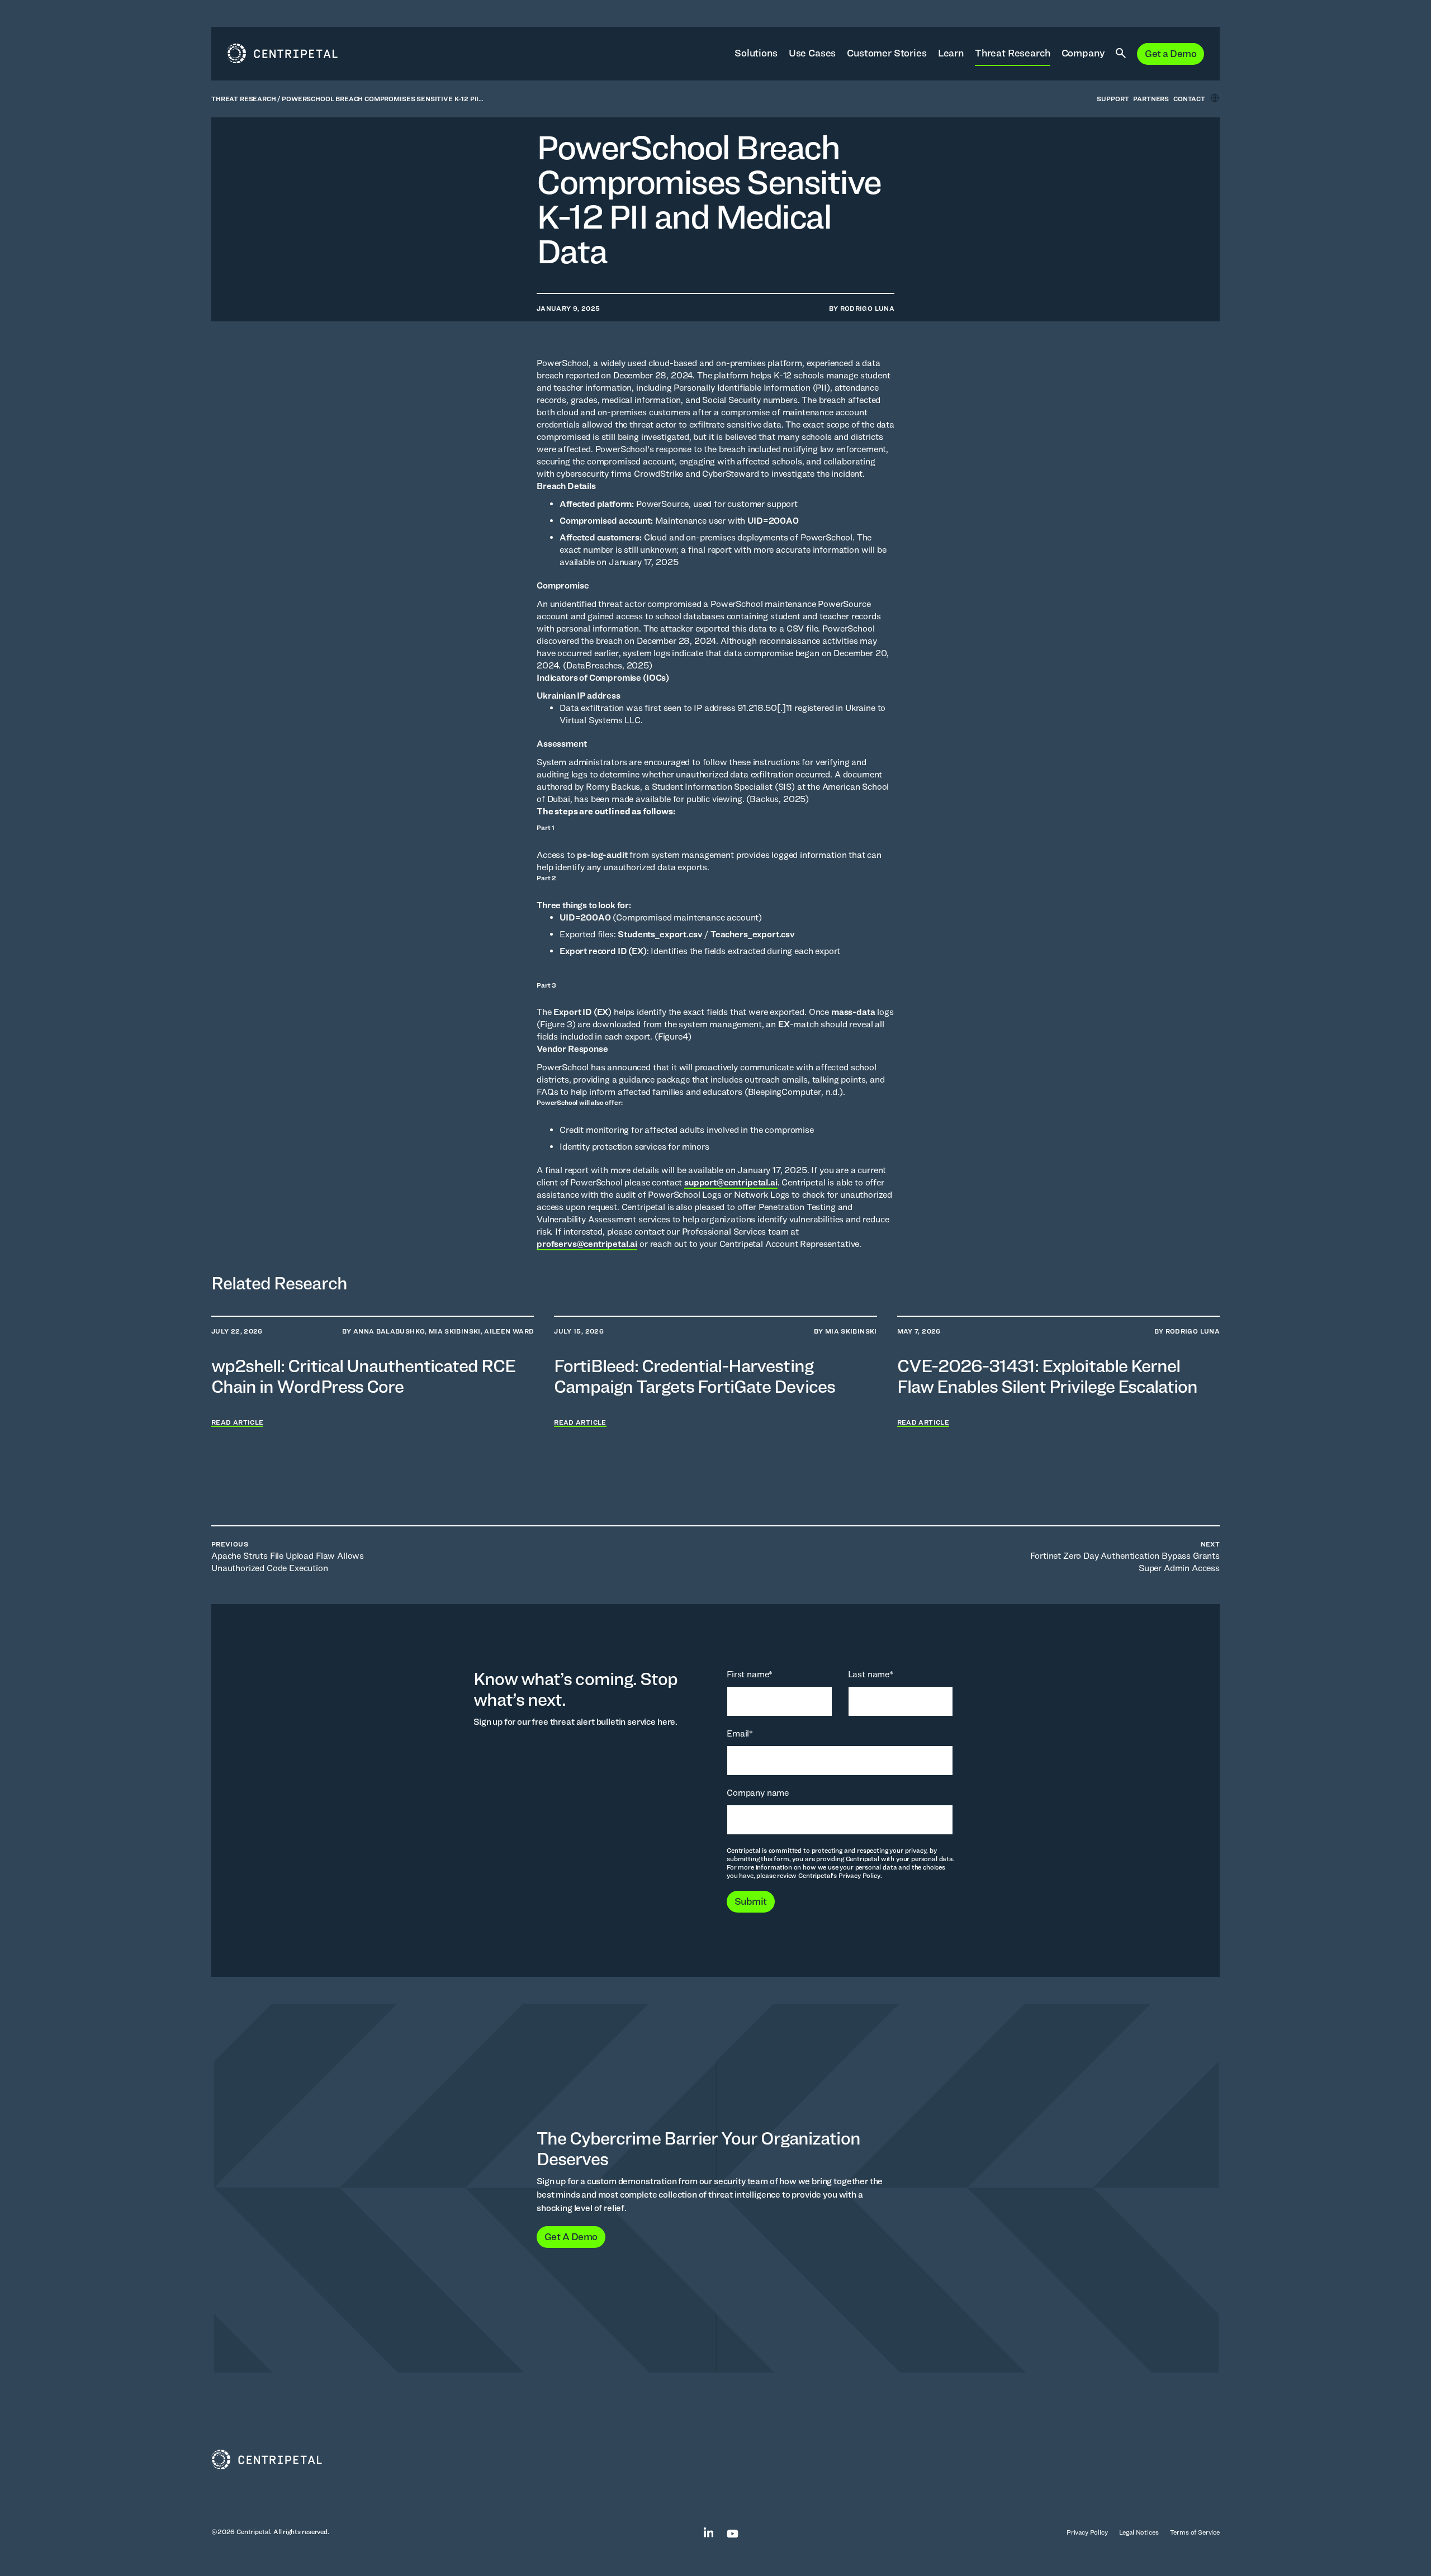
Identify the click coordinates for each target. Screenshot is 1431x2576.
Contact (1189, 99)
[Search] (1121, 54)
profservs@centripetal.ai (587, 1244)
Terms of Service (1195, 2532)
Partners (1151, 99)
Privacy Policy (1087, 2532)
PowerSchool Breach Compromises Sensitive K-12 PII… (383, 99)
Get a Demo (1171, 53)
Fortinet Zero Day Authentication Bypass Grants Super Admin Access (1125, 1557)
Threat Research (1013, 53)
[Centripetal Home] (715, 2460)
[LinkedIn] (703, 2532)
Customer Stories (887, 53)
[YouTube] (727, 2532)
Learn (951, 53)
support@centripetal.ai (731, 1182)
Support (1113, 99)
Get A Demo (571, 2236)
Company (1083, 53)
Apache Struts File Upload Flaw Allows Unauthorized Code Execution (288, 1557)
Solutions (756, 53)
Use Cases (812, 53)
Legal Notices (1139, 2532)
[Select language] (1215, 98)
